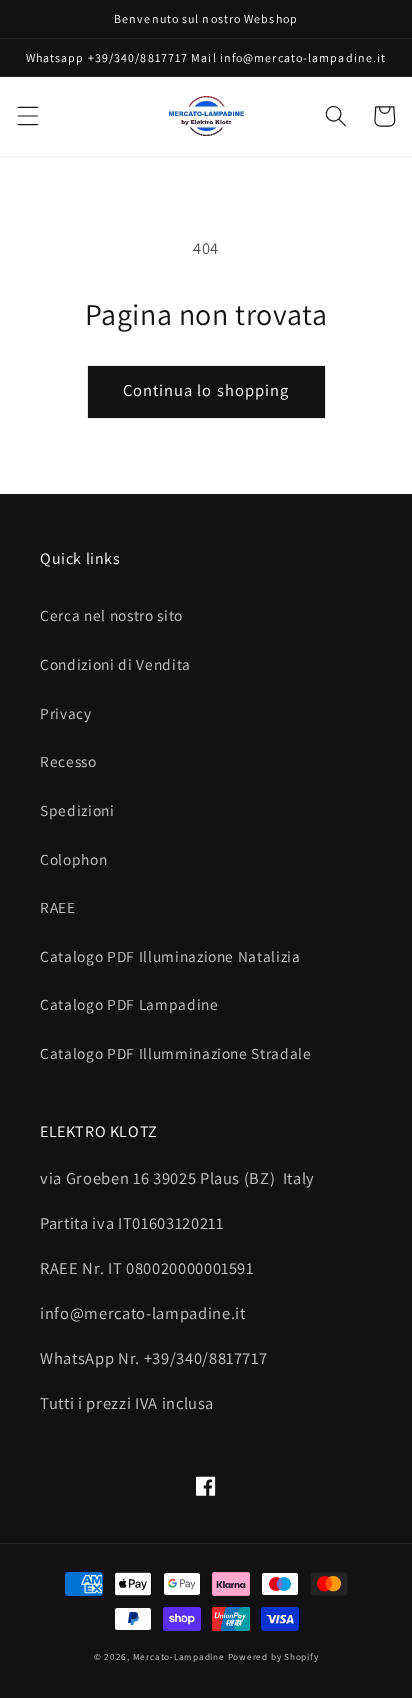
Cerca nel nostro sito (111, 615)
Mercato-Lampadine (180, 1657)
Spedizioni (77, 810)
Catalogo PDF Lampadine (129, 1004)
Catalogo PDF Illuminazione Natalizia (170, 956)
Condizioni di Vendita (115, 664)
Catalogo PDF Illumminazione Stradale (176, 1053)
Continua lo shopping (206, 390)
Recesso (68, 761)
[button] (27, 116)
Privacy (66, 713)
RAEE (58, 907)
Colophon (73, 859)
